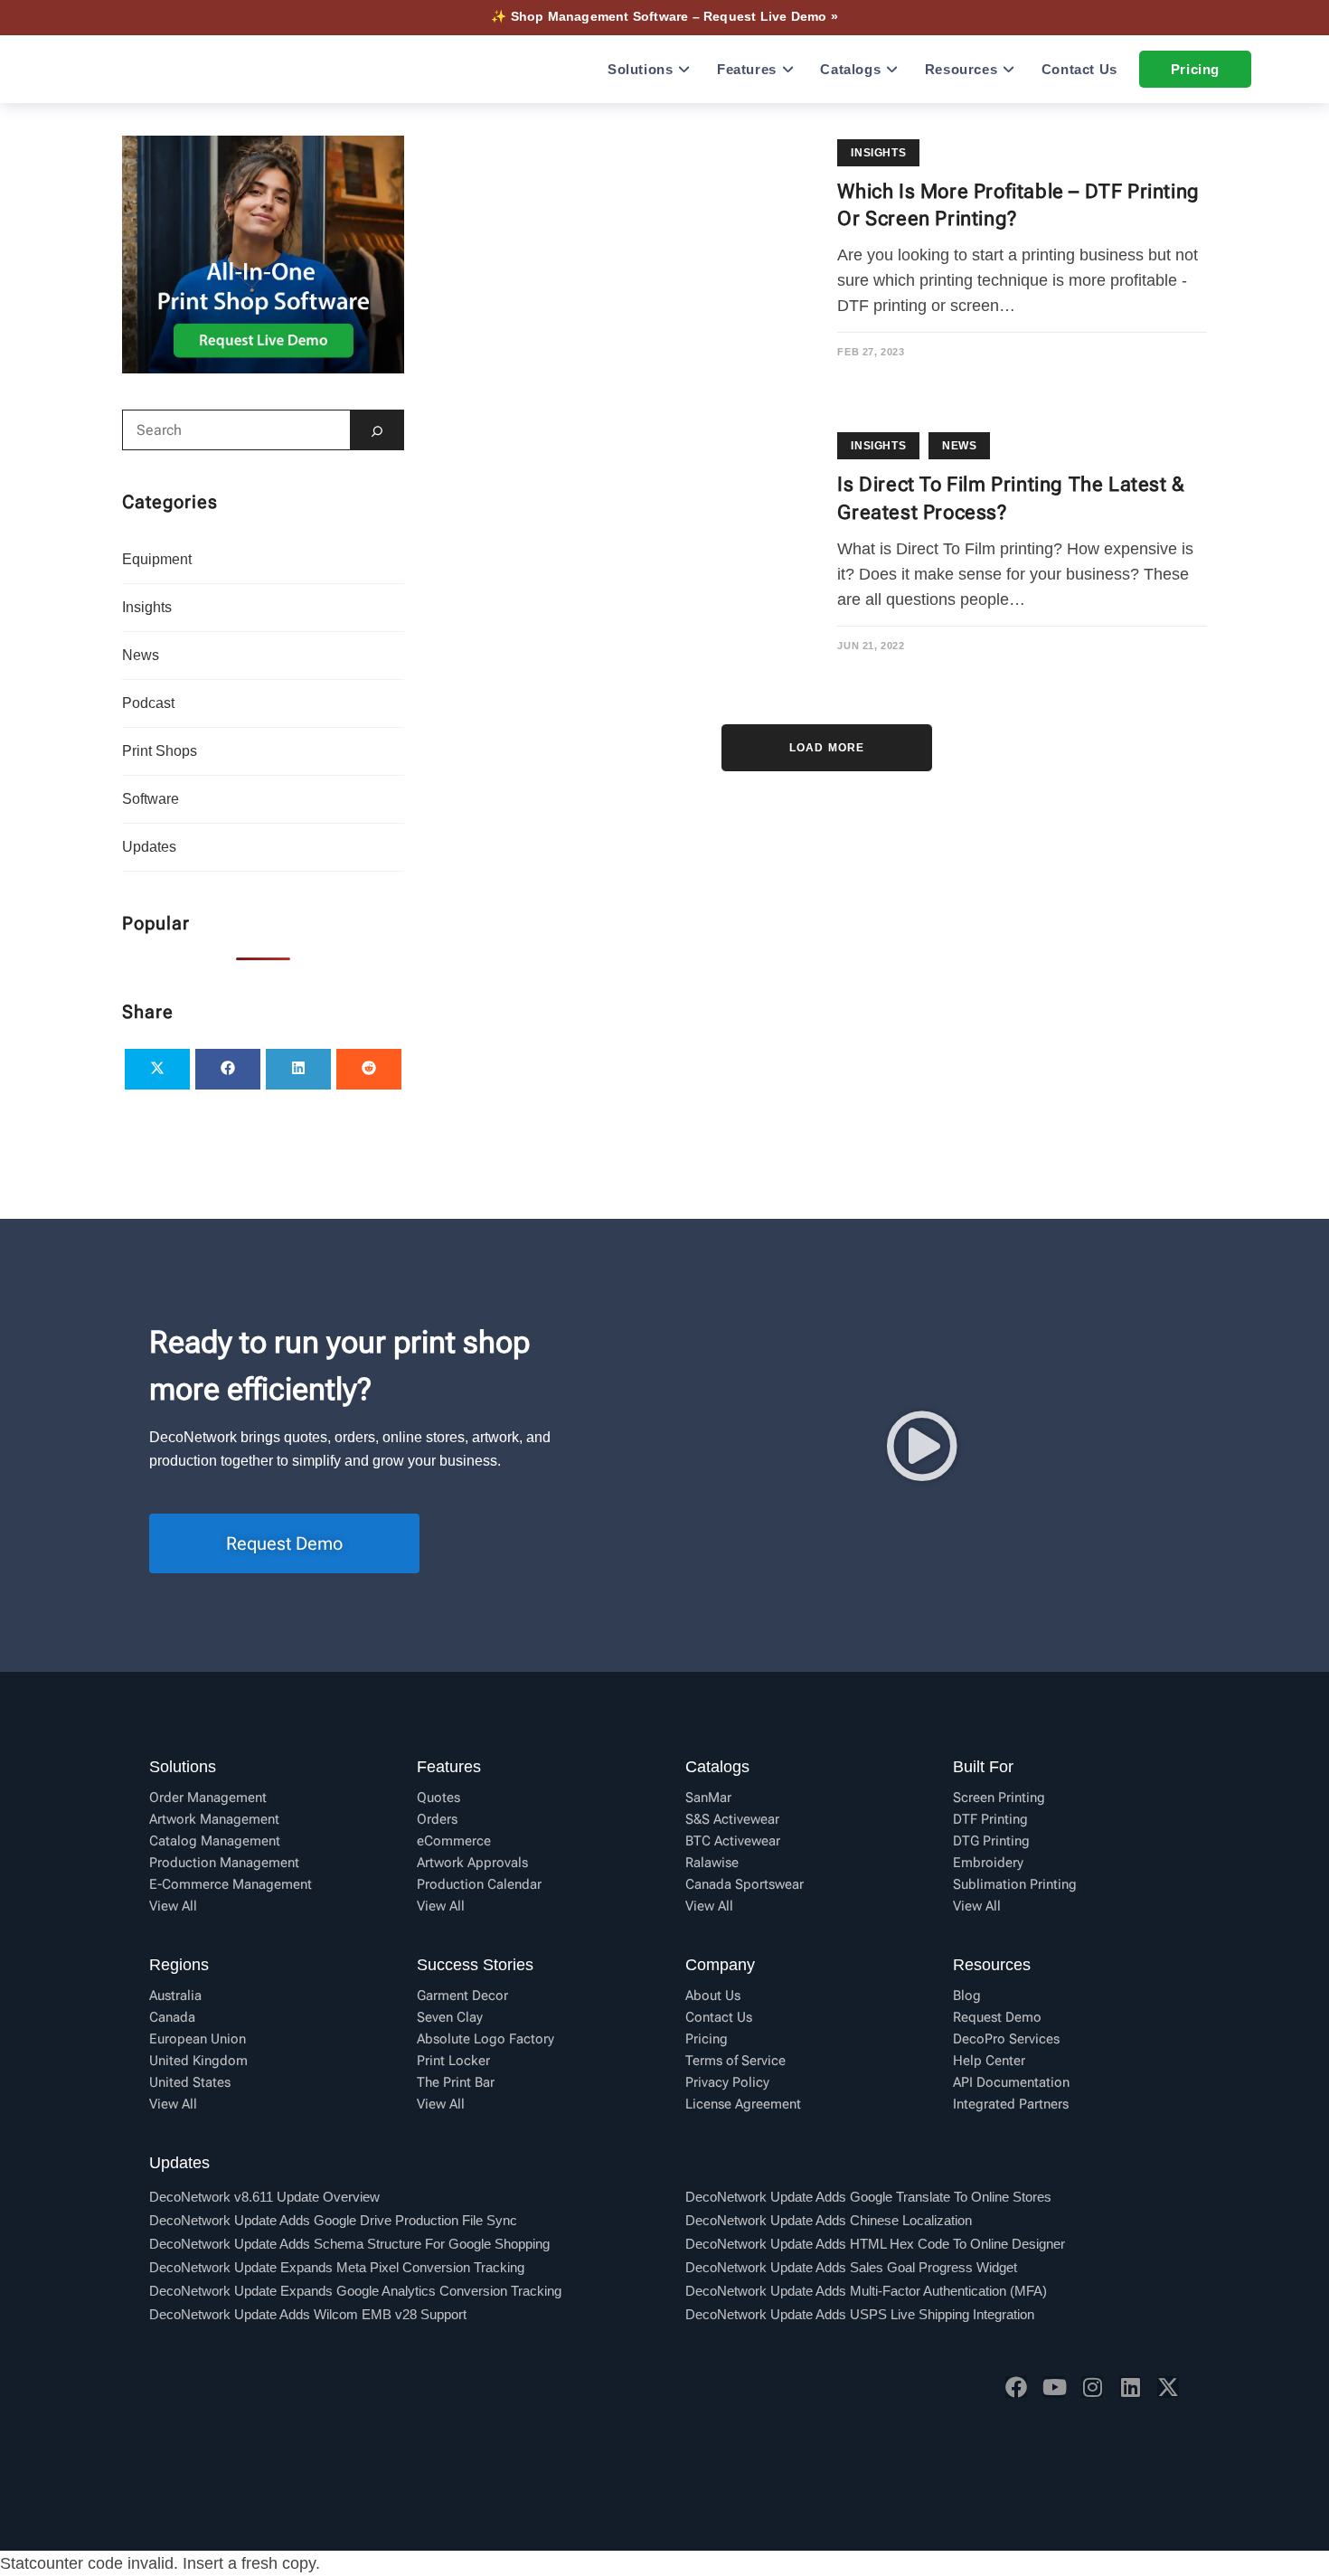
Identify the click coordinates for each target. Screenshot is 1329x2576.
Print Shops (160, 751)
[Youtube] (1054, 2387)
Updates (149, 847)
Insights (878, 153)
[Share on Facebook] (228, 1069)
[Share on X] (157, 1069)
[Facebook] (1016, 2387)
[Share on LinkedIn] (298, 1069)
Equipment (157, 559)
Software (151, 799)
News (959, 446)
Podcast (148, 703)
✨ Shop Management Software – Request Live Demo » (664, 16)
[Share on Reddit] (369, 1069)
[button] (922, 1446)
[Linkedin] (1130, 2387)
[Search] (377, 430)
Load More (827, 748)
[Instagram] (1092, 2387)
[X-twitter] (1168, 2387)
